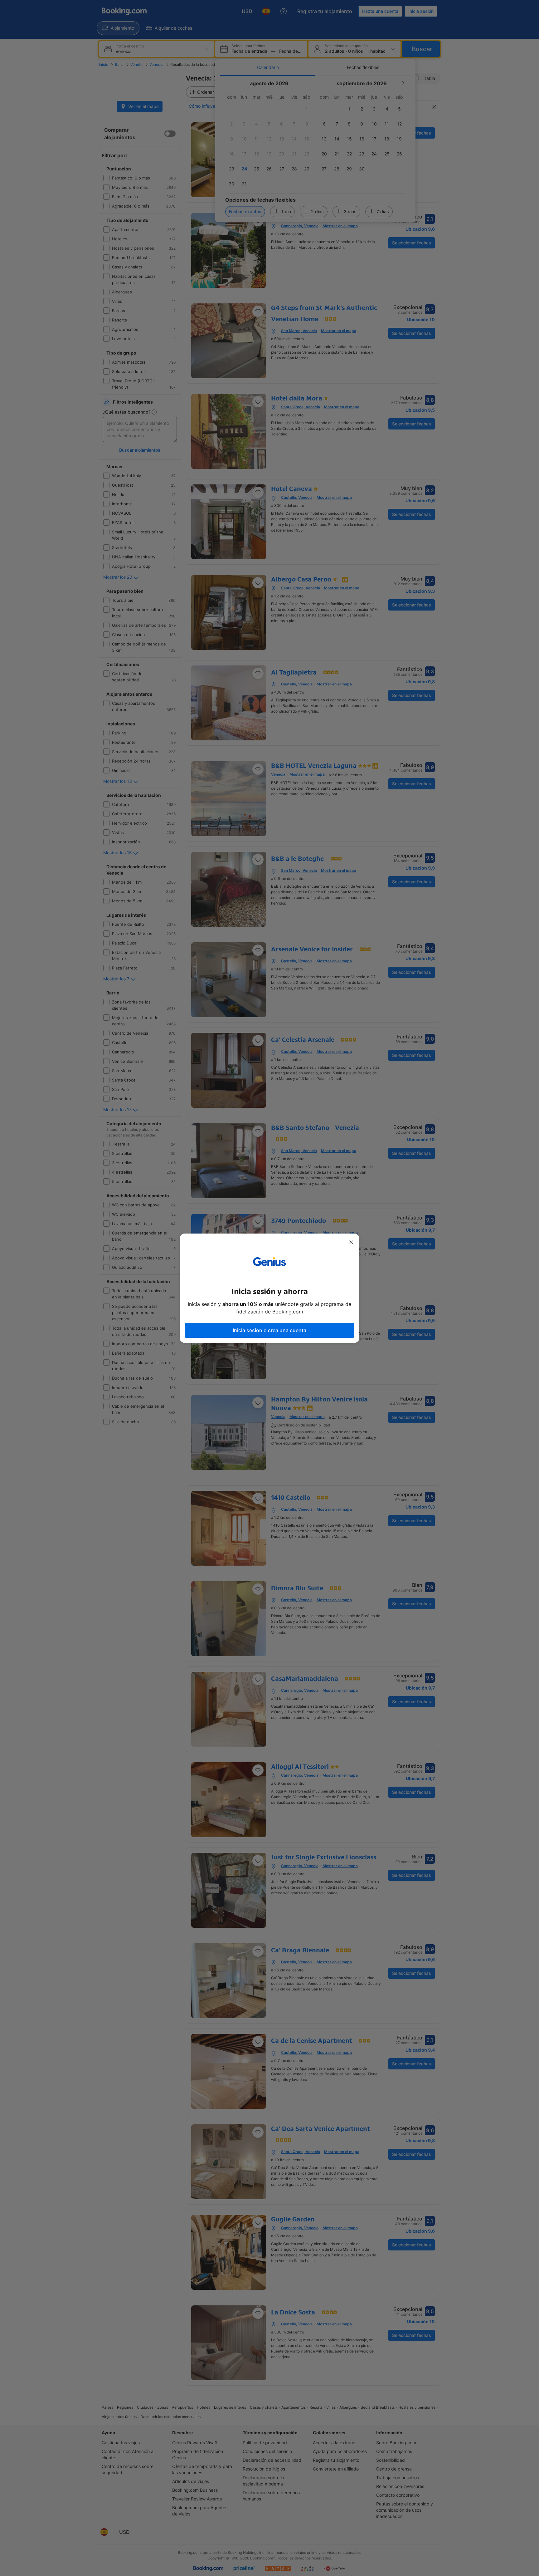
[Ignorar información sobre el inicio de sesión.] (351, 1242)
